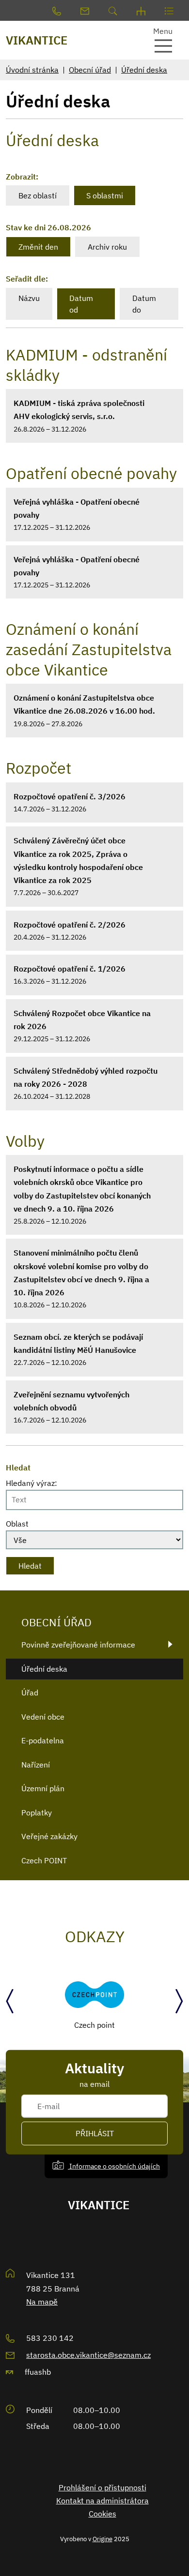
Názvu (29, 298)
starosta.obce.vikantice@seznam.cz (88, 2355)
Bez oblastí (38, 195)
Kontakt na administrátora (102, 2501)
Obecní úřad (90, 70)
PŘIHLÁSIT (95, 2133)
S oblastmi (105, 195)
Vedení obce (43, 1717)
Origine (102, 2539)
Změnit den (38, 247)
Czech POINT (44, 1860)
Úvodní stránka (32, 70)
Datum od (81, 304)
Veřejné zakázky (49, 1836)
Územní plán (43, 1788)
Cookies (102, 2514)
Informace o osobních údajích (114, 2166)
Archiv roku (107, 247)
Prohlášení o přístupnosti (102, 2487)
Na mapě (42, 2302)
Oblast (17, 1524)
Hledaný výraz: (31, 1483)
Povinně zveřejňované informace (78, 1645)
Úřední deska (144, 70)
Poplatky (37, 1812)
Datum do (144, 304)
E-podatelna (43, 1740)
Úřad (30, 1692)
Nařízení (36, 1765)
